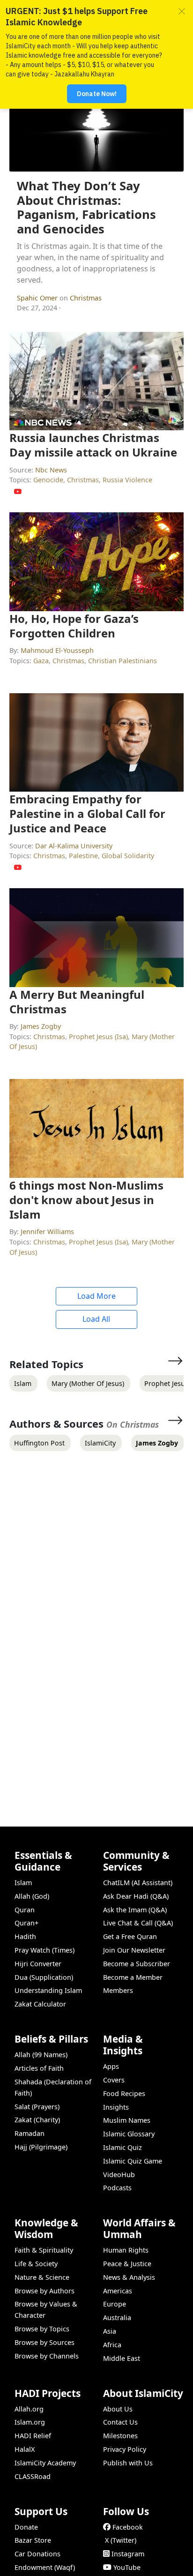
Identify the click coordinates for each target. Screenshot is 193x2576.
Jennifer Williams (47, 1232)
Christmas (86, 298)
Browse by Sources (45, 2342)
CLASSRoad (33, 2476)
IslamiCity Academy (45, 2463)
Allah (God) (32, 1896)
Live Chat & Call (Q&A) (138, 1923)
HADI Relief (33, 2436)
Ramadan (30, 2133)
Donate (26, 2527)
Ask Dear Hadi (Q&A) (136, 1896)
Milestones (120, 2436)
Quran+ (26, 1923)
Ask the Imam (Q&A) (135, 1910)
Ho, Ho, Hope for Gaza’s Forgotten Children (74, 626)
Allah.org (29, 2409)
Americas (118, 2291)
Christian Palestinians (122, 661)
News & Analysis (129, 2277)
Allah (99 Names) (41, 2055)
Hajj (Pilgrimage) (41, 2147)
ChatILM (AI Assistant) (138, 1883)
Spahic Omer (38, 298)
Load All (96, 1319)
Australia (117, 2318)
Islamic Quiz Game (133, 2161)
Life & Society (36, 2264)
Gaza (41, 661)
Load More (96, 1296)
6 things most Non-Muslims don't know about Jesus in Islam (86, 1200)
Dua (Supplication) (44, 1977)
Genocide (48, 480)
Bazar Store (33, 2540)
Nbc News (51, 470)
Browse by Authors (45, 2291)
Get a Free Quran (130, 1936)
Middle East (122, 2358)
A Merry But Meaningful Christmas (77, 1002)
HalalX (25, 2449)
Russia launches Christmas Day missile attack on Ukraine (93, 445)
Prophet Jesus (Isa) (98, 1037)
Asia (110, 2331)
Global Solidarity (128, 856)
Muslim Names (127, 2120)
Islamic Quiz (122, 2147)
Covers (114, 2080)
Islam (23, 1883)
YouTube (127, 2567)
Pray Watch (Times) (45, 1950)
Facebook (128, 2527)
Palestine (83, 856)
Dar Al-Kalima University (74, 846)
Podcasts (117, 2188)
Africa (112, 2345)
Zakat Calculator (40, 2004)
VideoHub (119, 2175)
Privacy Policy (125, 2449)
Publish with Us (128, 2463)
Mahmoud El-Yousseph (57, 650)
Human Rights (126, 2250)
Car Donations (37, 2554)
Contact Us (120, 2422)
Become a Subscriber (137, 1964)
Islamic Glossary (129, 2134)
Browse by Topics (42, 2329)
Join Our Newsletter (134, 1950)
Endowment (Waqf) (45, 2567)
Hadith (25, 1936)
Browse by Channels (47, 2356)
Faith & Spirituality (44, 2250)
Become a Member (133, 1977)
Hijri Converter (38, 1964)
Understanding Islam (48, 1990)
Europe (115, 2304)
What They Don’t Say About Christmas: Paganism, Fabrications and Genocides (86, 207)
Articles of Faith (39, 2068)
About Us (118, 2409)
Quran (25, 1910)
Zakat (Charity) (37, 2120)
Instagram (128, 2554)
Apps (111, 2066)
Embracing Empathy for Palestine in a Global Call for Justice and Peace (87, 813)
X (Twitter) (121, 2540)
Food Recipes (124, 2093)
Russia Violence (127, 480)
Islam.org (30, 2422)
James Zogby (41, 1026)
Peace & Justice (127, 2264)
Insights (116, 2107)
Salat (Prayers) (37, 2107)
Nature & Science (42, 2277)
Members (118, 1990)
